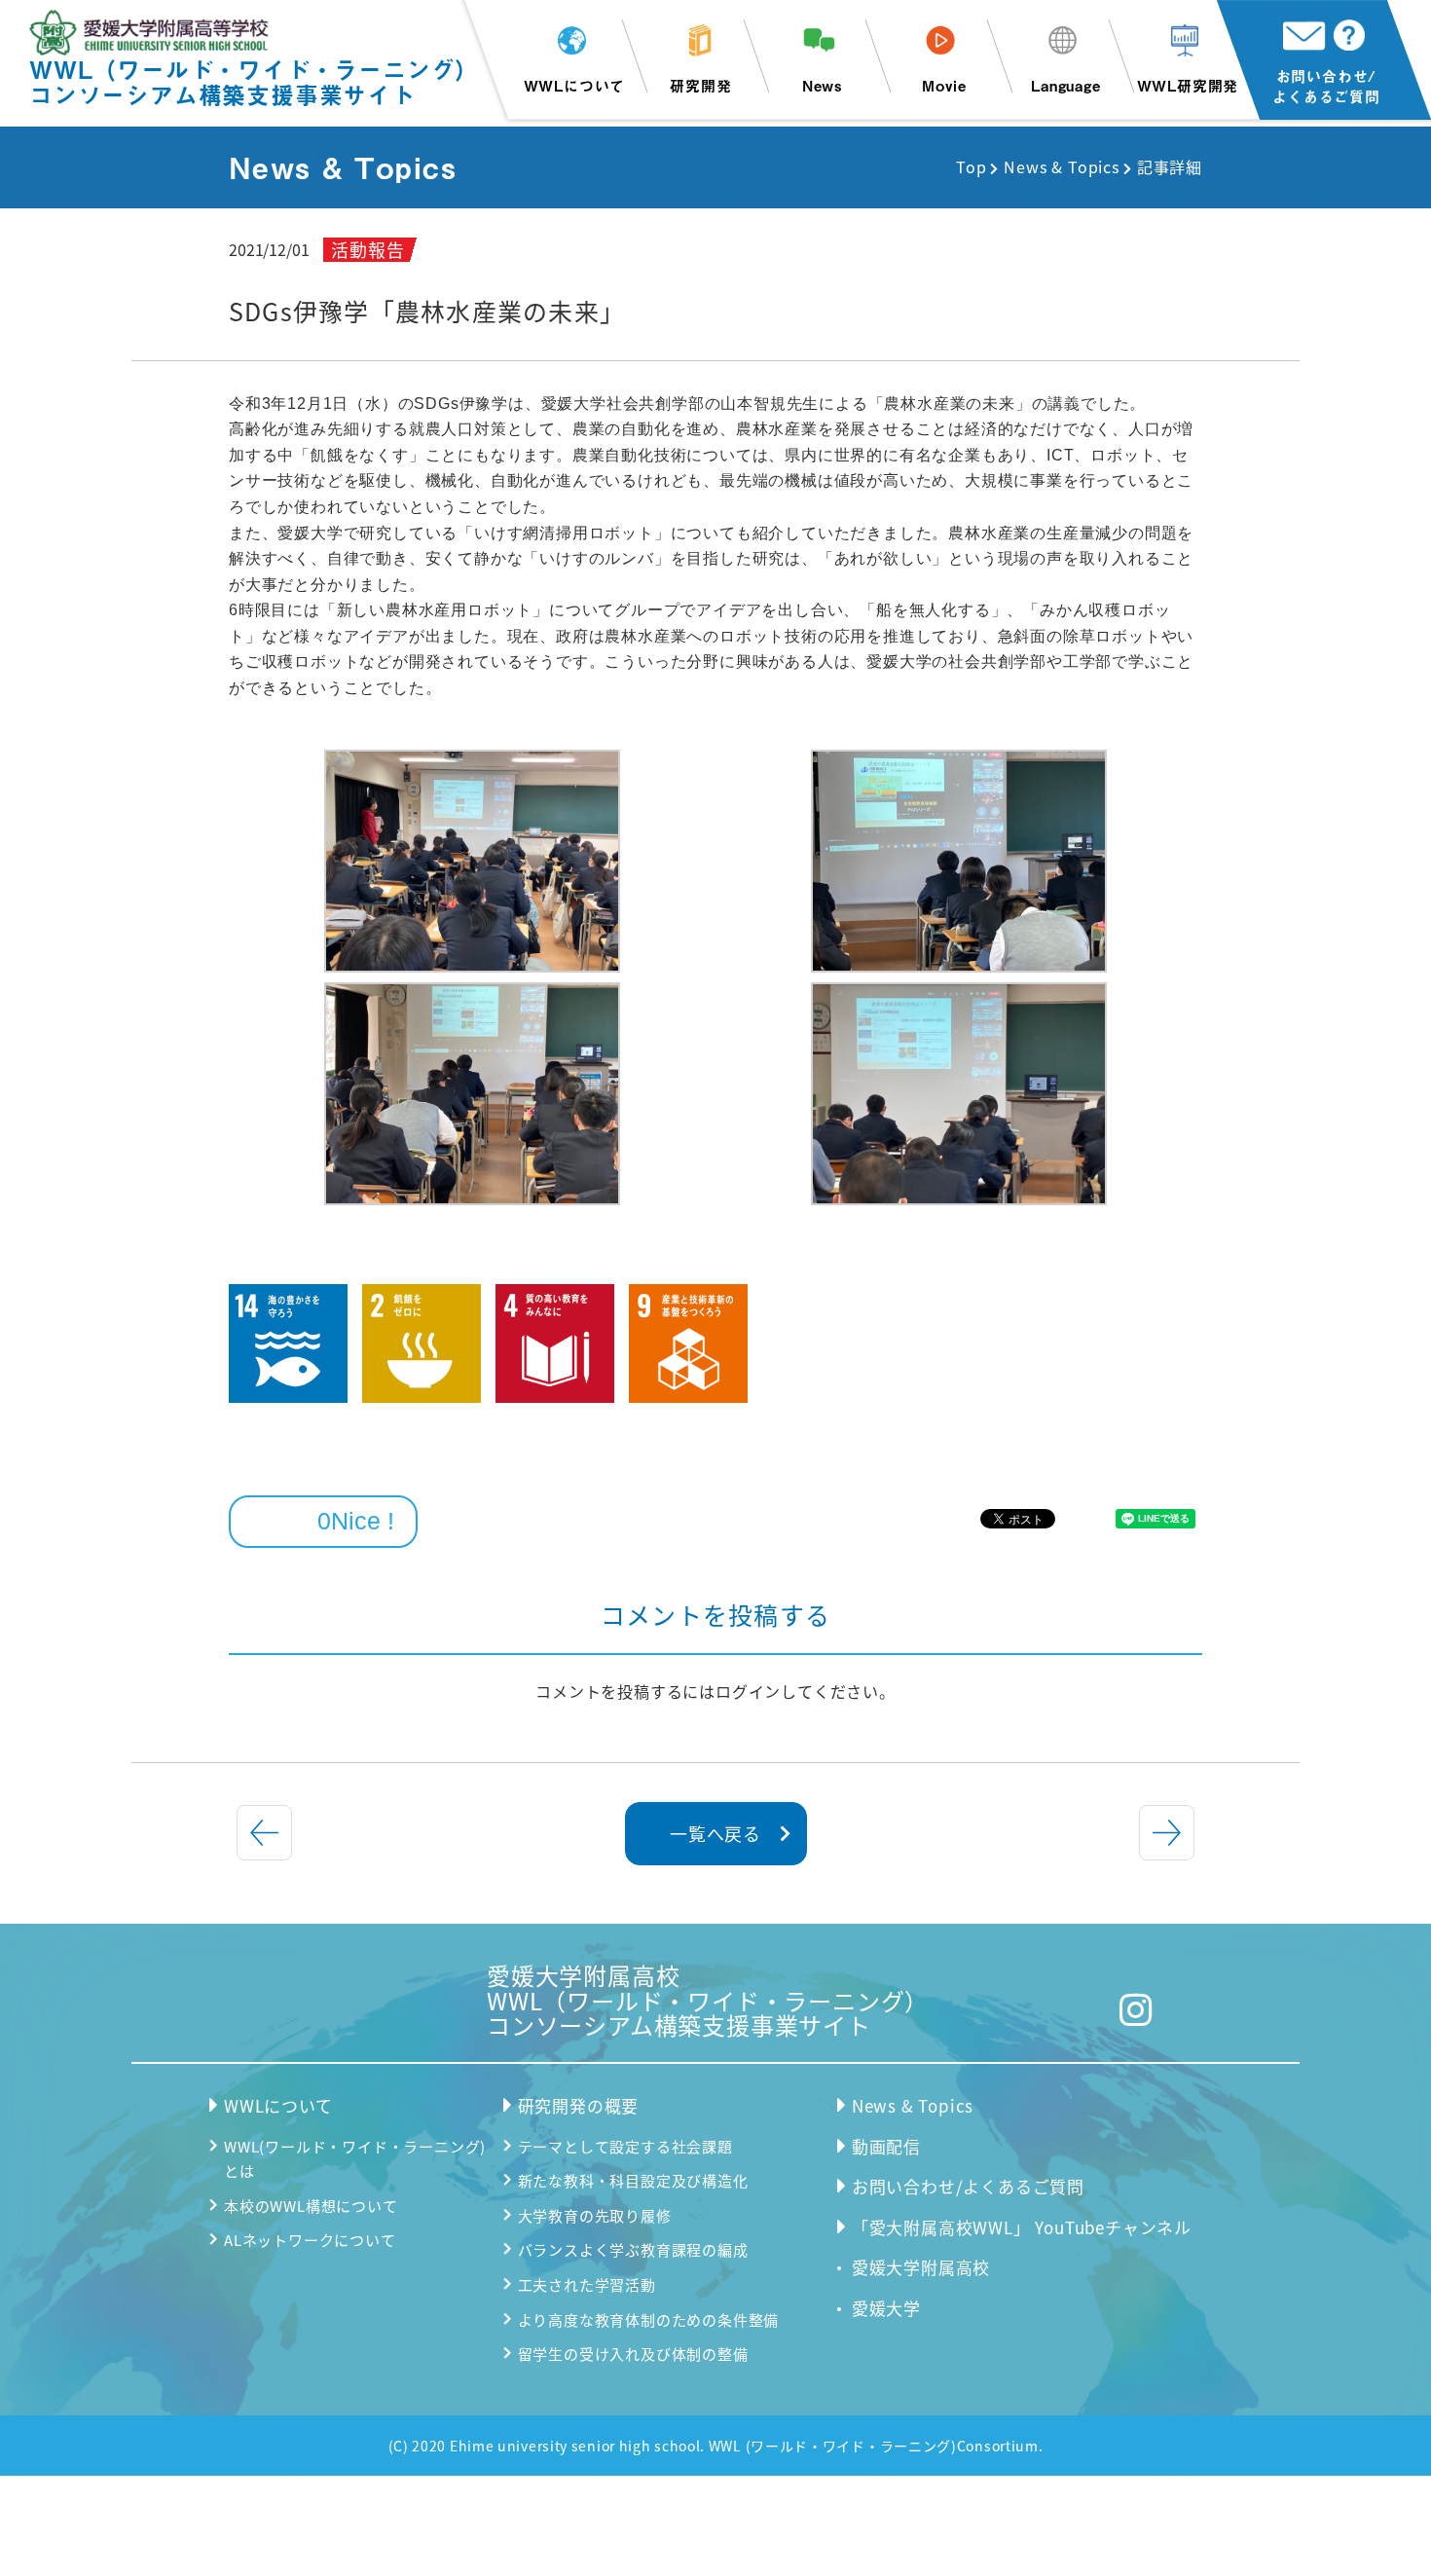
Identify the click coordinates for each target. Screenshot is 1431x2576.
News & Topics (1061, 166)
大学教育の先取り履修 (595, 2215)
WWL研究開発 (1188, 85)
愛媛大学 (886, 2308)
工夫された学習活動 (587, 2284)
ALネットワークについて (310, 2240)
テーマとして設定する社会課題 (625, 2146)
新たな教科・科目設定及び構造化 (633, 2180)
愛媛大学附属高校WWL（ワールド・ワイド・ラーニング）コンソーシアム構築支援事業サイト (708, 2000)
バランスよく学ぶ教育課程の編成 (633, 2249)
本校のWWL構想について (311, 2206)
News (823, 85)
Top (971, 166)
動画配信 (886, 2146)
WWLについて (575, 85)
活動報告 (368, 249)
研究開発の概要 (579, 2105)
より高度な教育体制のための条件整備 (649, 2319)
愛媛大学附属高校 (921, 2267)
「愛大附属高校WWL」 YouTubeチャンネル (1022, 2227)
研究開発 (700, 85)
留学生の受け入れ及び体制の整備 (633, 2354)
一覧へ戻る (715, 1833)
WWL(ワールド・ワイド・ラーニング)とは (355, 2159)
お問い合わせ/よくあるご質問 (1326, 86)
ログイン (748, 1691)
